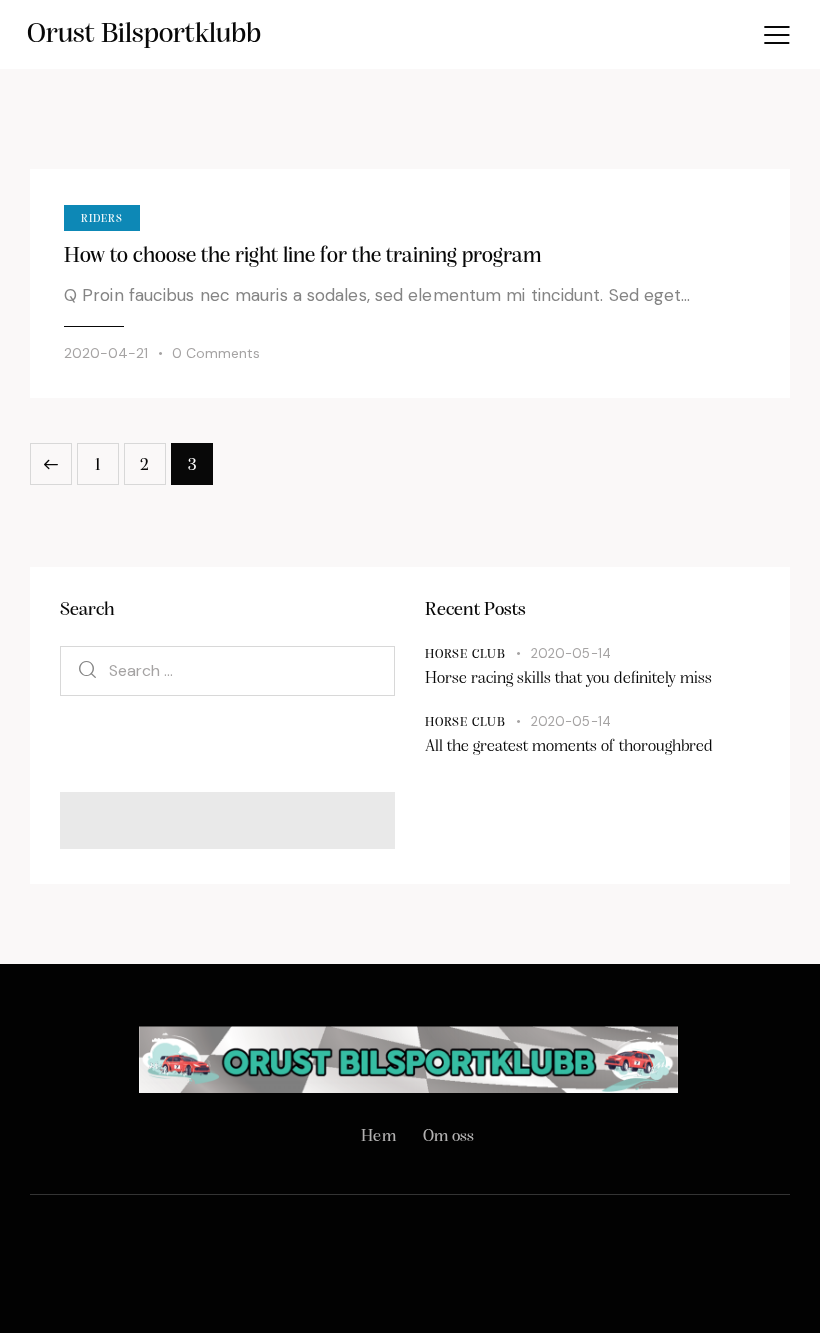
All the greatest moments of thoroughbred (569, 746)
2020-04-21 (106, 353)
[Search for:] (227, 670)
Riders (102, 219)
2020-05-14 (571, 653)
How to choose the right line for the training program (303, 256)
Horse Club (465, 654)
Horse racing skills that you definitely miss (568, 678)
